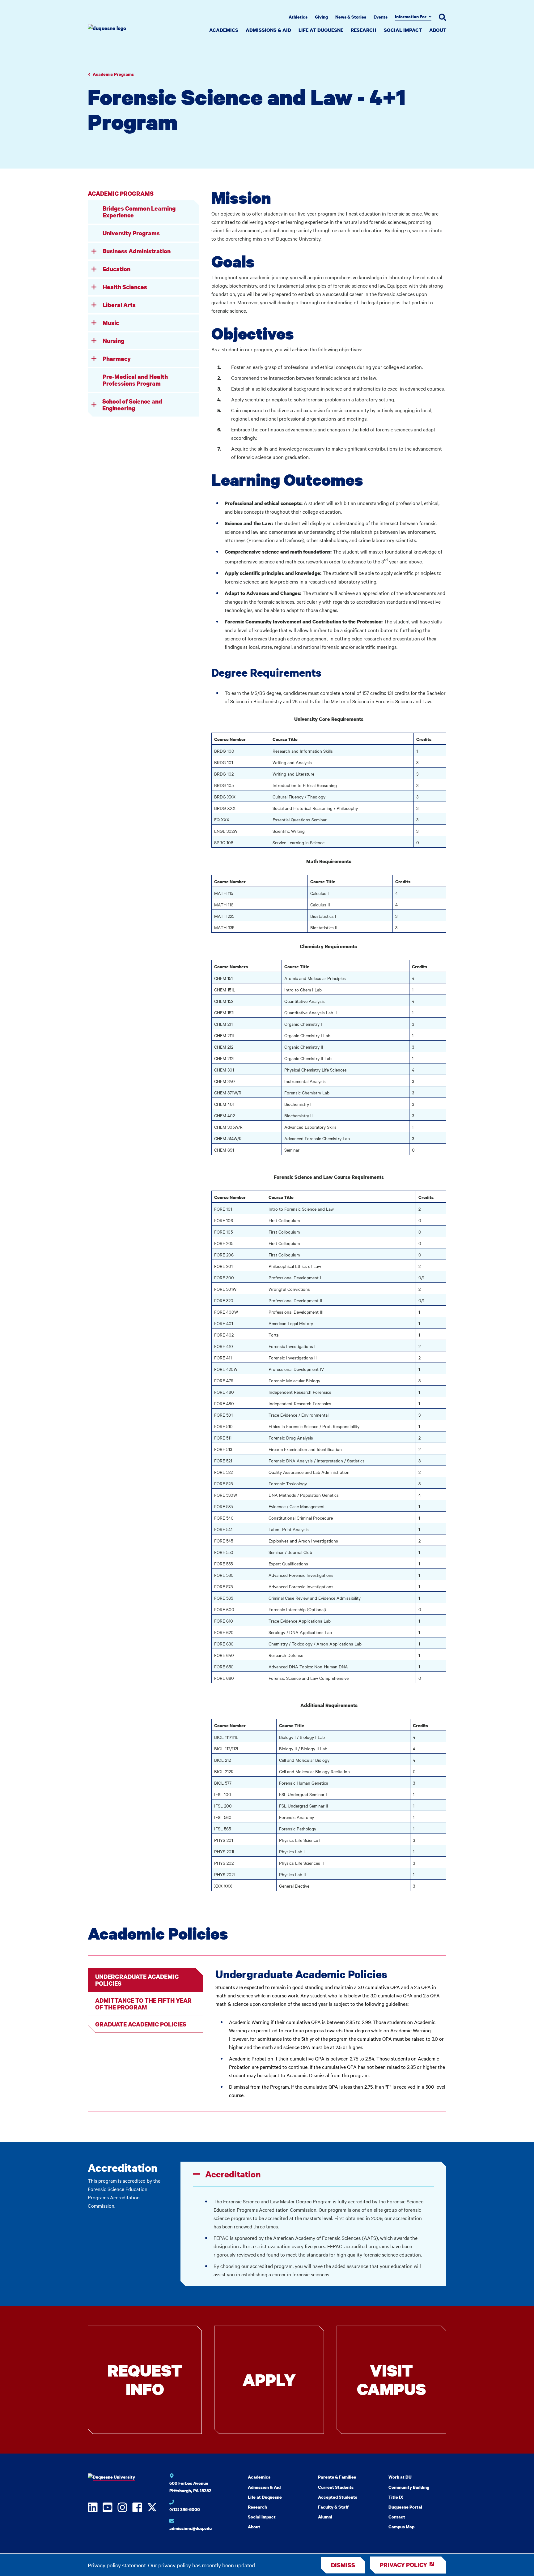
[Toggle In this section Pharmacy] (94, 359)
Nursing (113, 341)
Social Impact (403, 30)
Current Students (336, 2487)
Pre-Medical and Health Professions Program (135, 380)
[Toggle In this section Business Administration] (94, 251)
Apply (269, 2379)
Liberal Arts (119, 305)
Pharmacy (117, 359)
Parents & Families (337, 2477)
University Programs (131, 233)
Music (111, 323)
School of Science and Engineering (132, 405)
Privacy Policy (403, 2565)
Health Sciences (125, 287)
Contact (397, 2517)
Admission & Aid (264, 2487)
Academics (224, 30)
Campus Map (401, 2527)
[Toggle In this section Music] (94, 323)
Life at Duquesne (321, 30)
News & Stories (351, 17)
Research (364, 30)
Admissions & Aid (268, 30)
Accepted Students (338, 2497)
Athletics (298, 17)
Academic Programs (113, 74)
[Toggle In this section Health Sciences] (94, 287)
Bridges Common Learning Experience (139, 212)
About (438, 30)
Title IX (396, 2497)
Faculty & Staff (333, 2507)
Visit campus (391, 2379)
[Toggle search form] (443, 17)
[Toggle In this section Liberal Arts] (94, 305)
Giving (321, 17)
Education (117, 269)
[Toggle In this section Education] (94, 269)
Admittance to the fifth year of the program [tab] (143, 2004)
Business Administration (137, 251)
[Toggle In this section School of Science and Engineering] (94, 405)
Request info (145, 2379)
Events (381, 17)
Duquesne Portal (405, 2507)
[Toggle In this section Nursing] (94, 341)
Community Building (409, 2487)
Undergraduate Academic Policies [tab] (137, 1980)
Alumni (325, 2517)
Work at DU (400, 2477)
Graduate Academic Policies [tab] (141, 2024)
